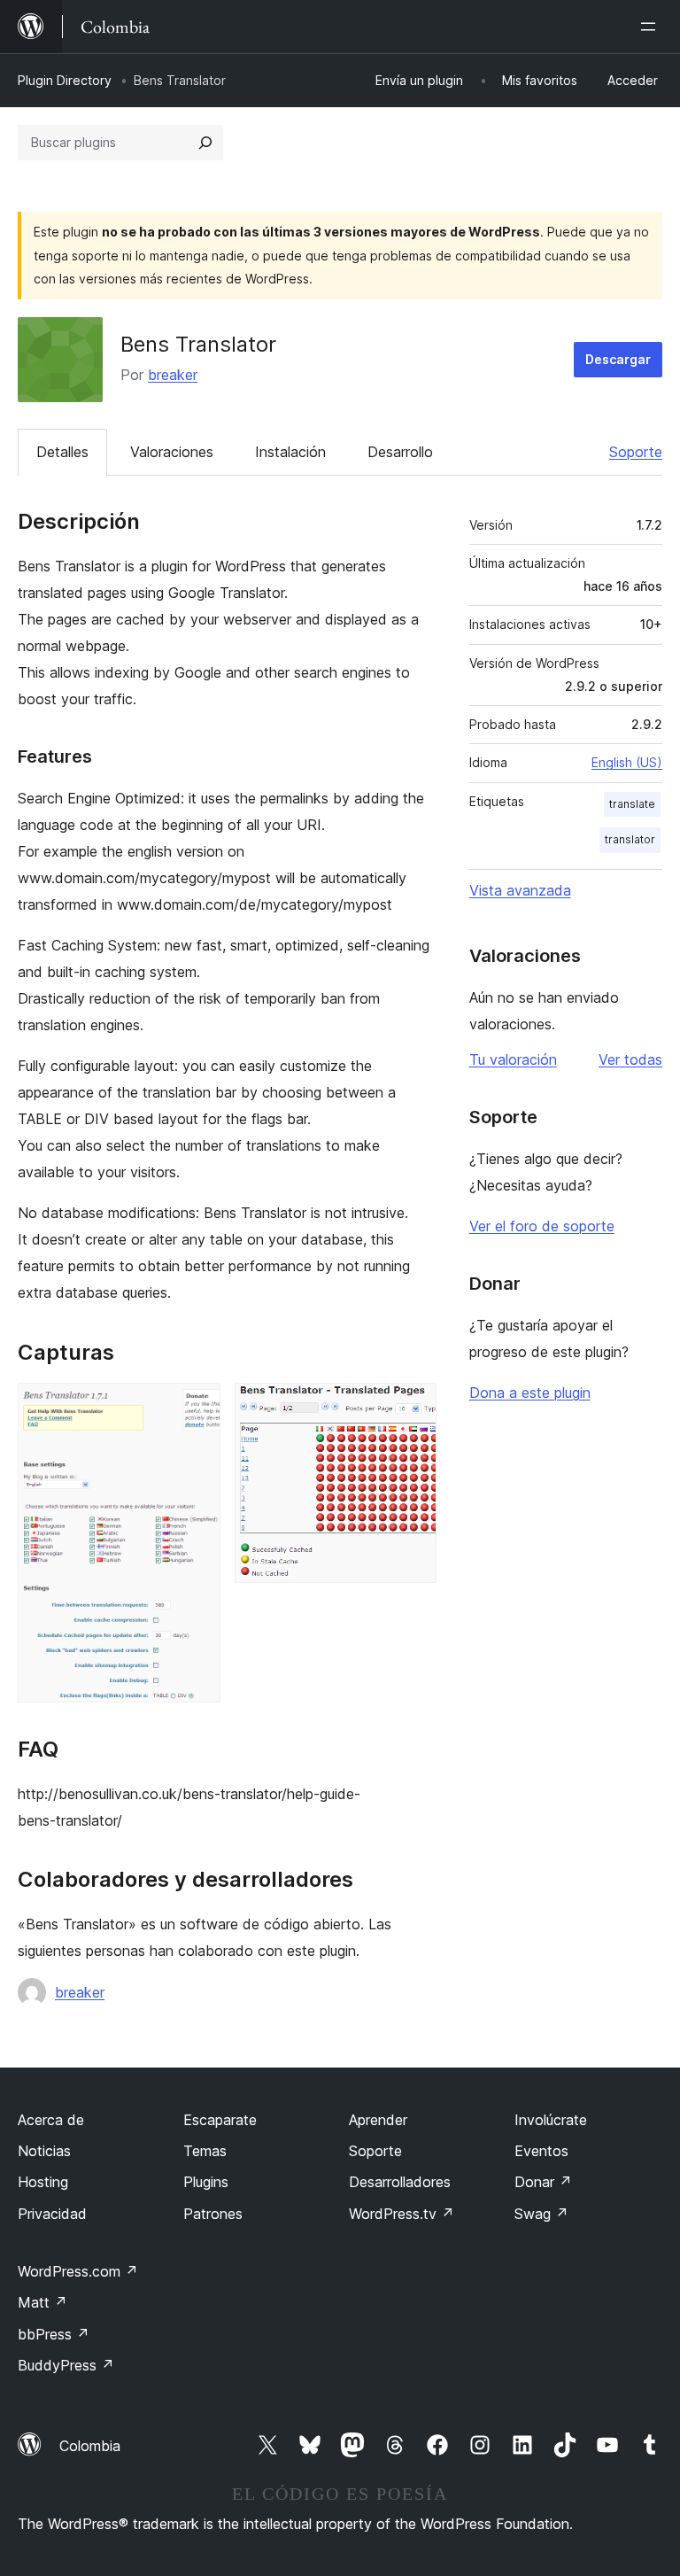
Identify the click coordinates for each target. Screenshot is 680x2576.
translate (632, 804)
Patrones (213, 2214)
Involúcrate (551, 2120)
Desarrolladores (400, 2182)
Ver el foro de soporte (542, 1226)
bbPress (54, 2334)
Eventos (541, 2151)
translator (630, 839)
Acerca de (51, 2120)
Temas (205, 2151)
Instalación (290, 452)
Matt (42, 2302)
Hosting (43, 2182)
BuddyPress (66, 2365)
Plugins (206, 2182)
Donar (543, 2182)
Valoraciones (172, 452)
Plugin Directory (65, 80)
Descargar (618, 359)
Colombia (90, 2446)
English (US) (627, 762)
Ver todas (630, 1059)
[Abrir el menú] (652, 27)
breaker (173, 375)
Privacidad (52, 2214)
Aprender (378, 2120)
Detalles (62, 452)
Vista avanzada (520, 890)
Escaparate (220, 2120)
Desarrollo (400, 452)
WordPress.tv (402, 2214)
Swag (541, 2214)
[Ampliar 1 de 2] (197, 1407)
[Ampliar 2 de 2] (413, 1407)
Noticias (44, 2151)
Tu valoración (513, 1059)
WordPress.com (78, 2271)
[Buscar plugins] (205, 143)
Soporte (636, 452)
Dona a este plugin (530, 1393)
